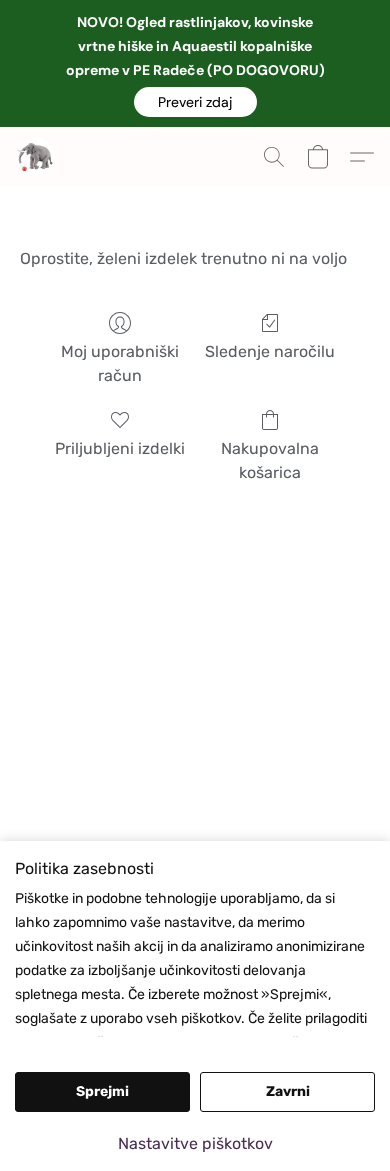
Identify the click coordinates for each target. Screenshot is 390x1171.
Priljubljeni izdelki (120, 448)
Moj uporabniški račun (120, 363)
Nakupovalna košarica (270, 460)
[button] (195, 102)
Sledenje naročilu (270, 351)
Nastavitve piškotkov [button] (195, 1143)
